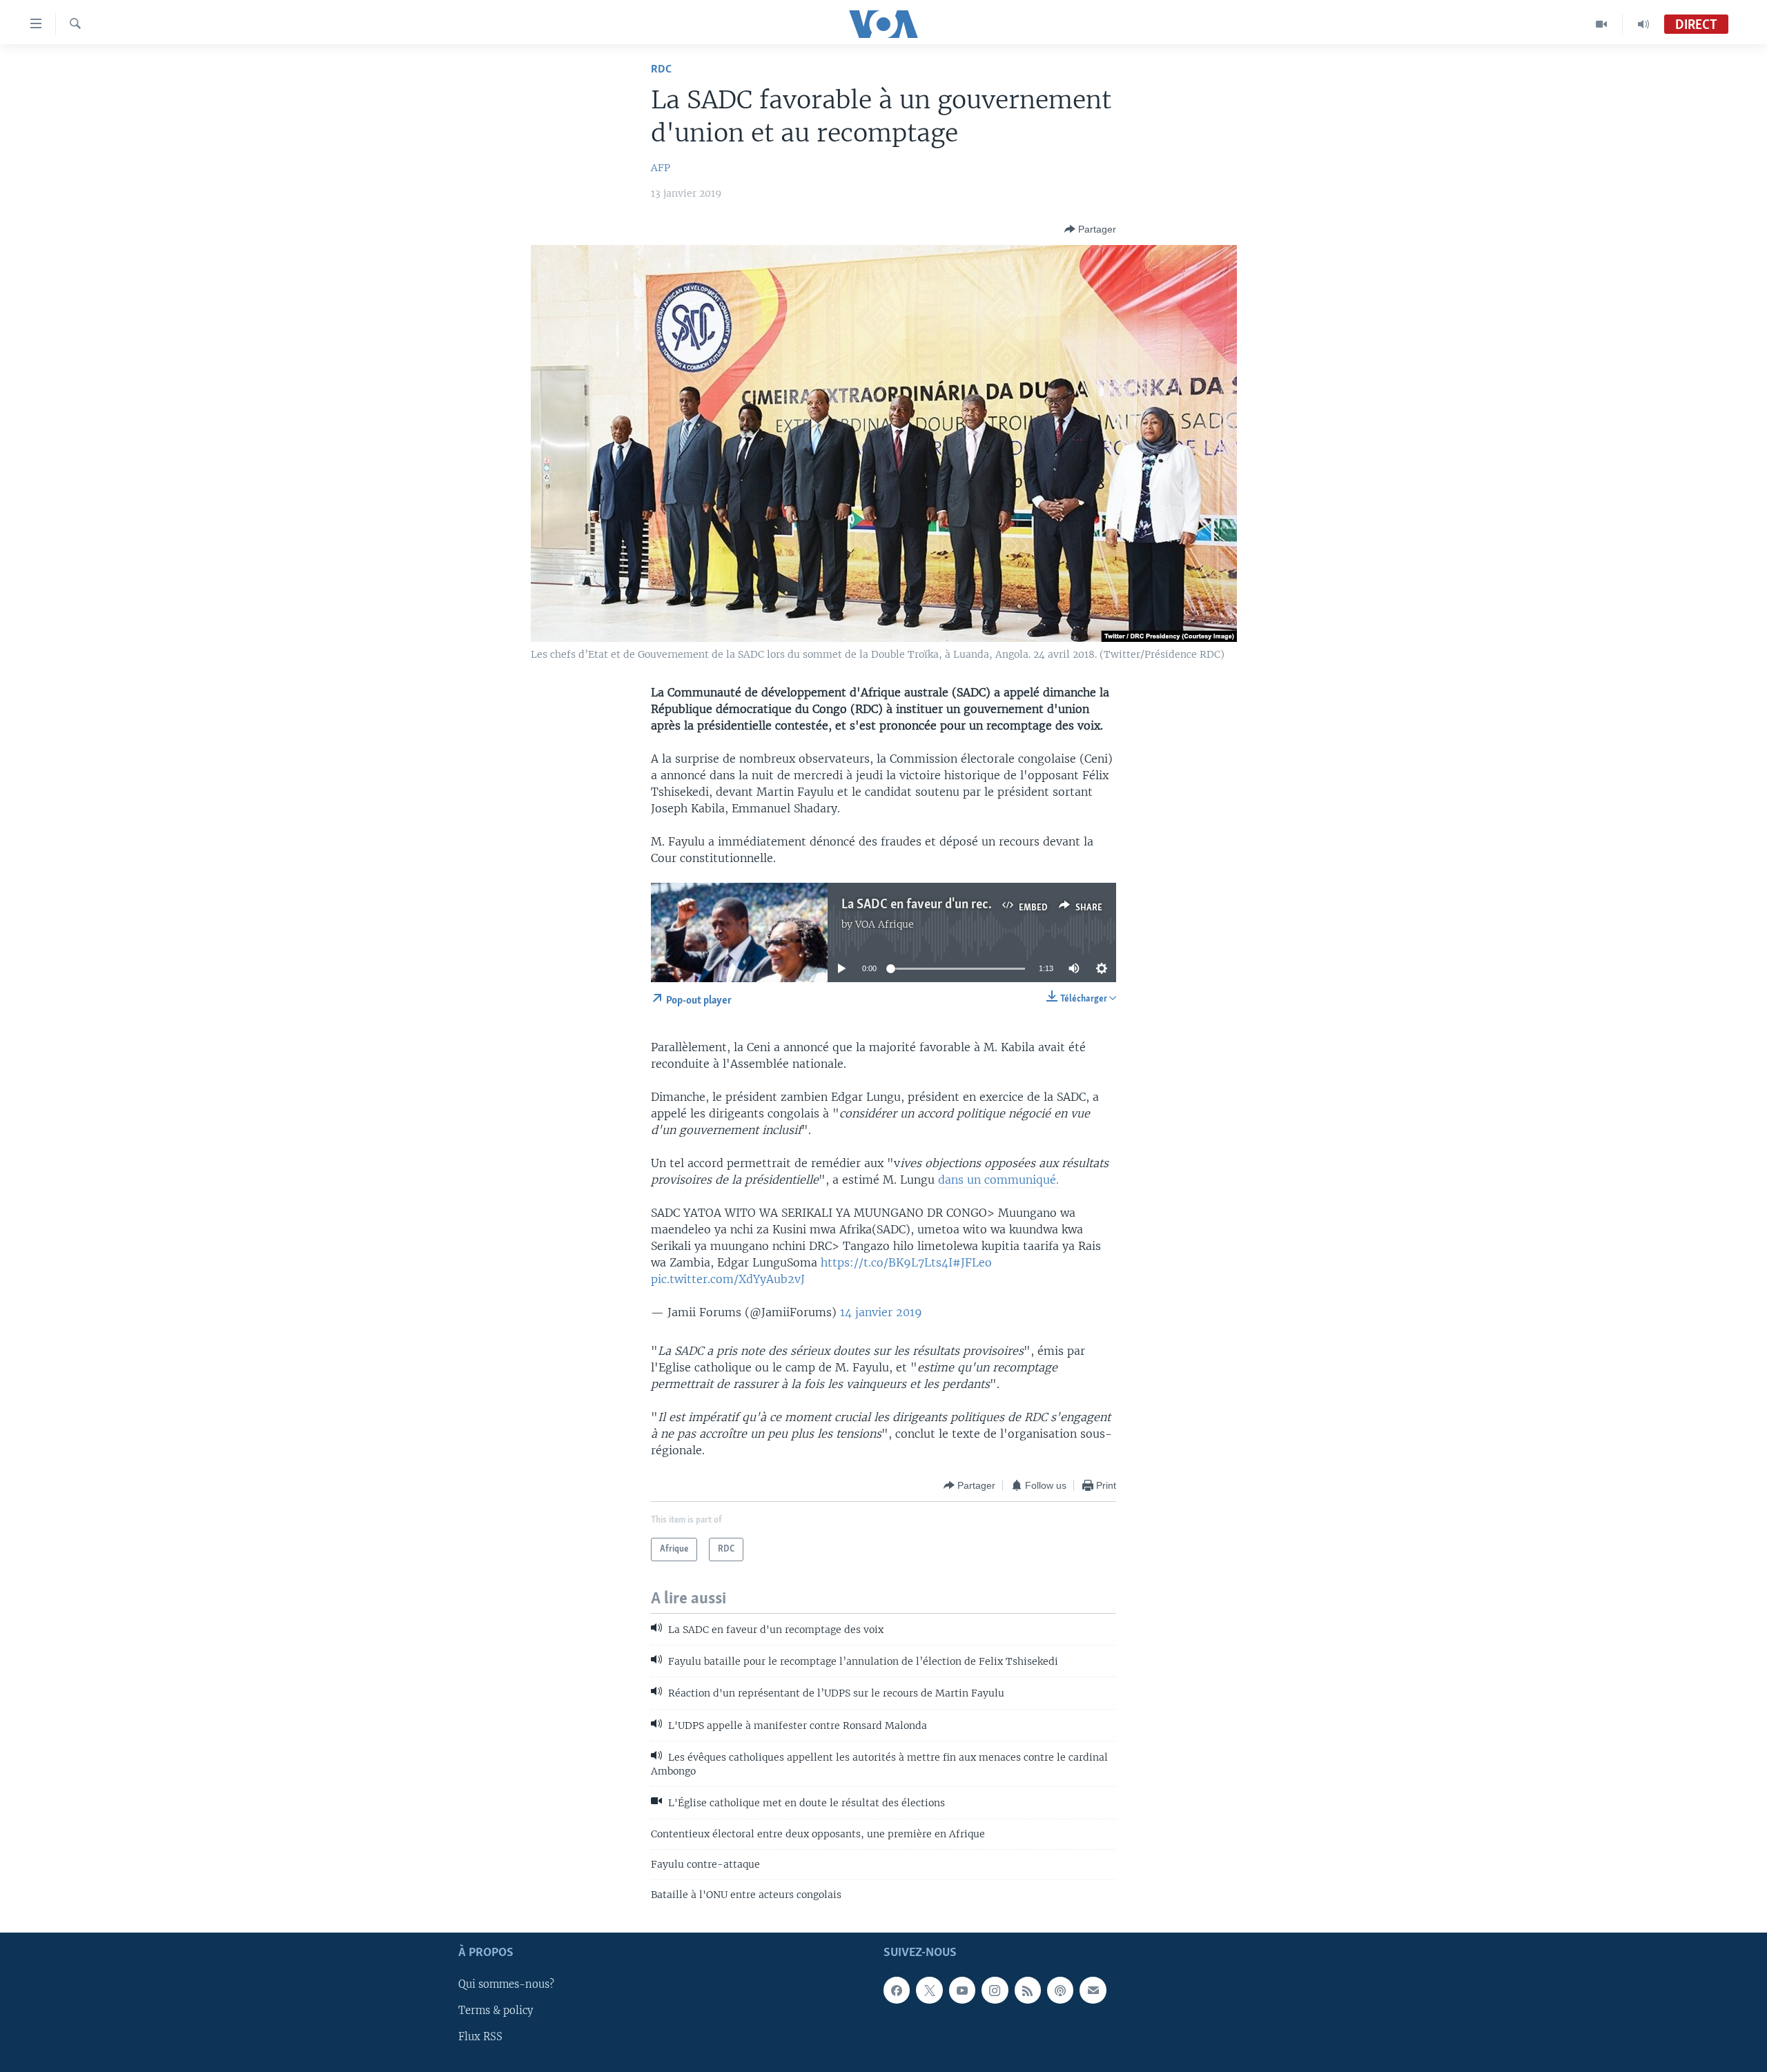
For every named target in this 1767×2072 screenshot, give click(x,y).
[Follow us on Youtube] (962, 1990)
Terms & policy (496, 2011)
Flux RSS (480, 2037)
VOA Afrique (885, 924)
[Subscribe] (1093, 1990)
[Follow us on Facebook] (897, 1990)
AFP (661, 168)
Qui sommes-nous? (506, 1984)
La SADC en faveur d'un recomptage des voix (963, 905)
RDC (661, 69)
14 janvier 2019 (881, 1312)
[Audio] (1643, 24)
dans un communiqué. (998, 1180)
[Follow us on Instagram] (995, 1990)
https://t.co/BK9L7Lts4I (887, 1262)
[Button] (1090, 229)
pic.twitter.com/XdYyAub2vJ (728, 1279)
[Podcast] (1060, 1990)
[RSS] (1028, 1990)
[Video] (1602, 24)
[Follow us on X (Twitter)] (929, 1990)
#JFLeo (972, 1262)
